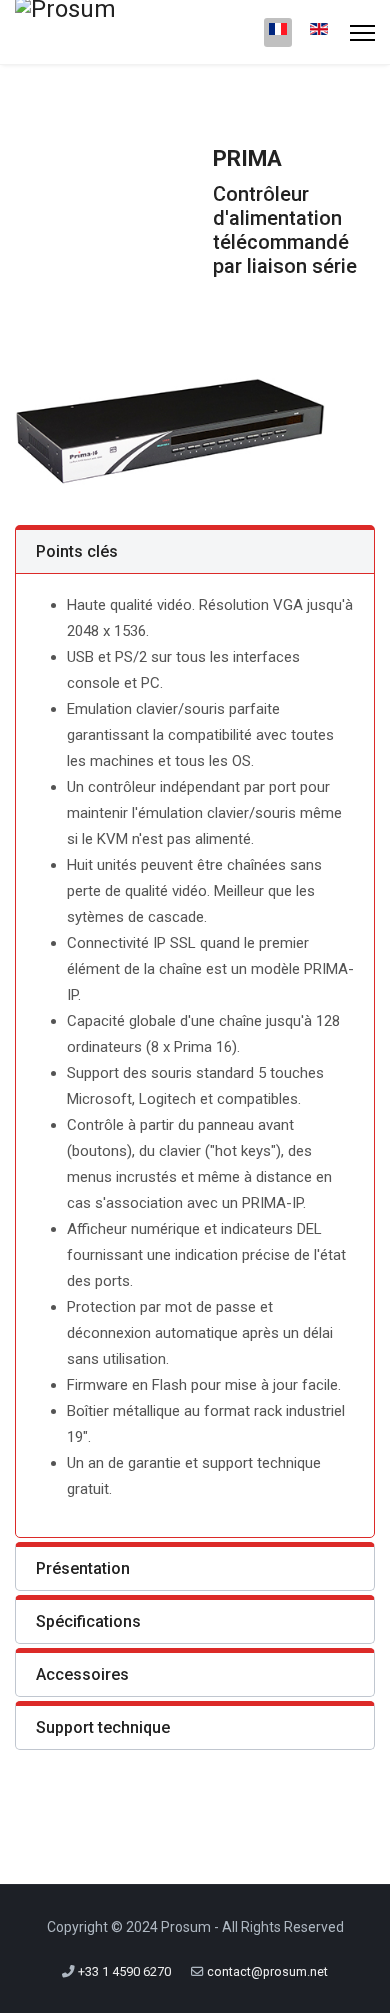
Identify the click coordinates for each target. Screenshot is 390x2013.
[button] (195, 549)
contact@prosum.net (267, 1971)
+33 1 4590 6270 (124, 1971)
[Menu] (362, 32)
